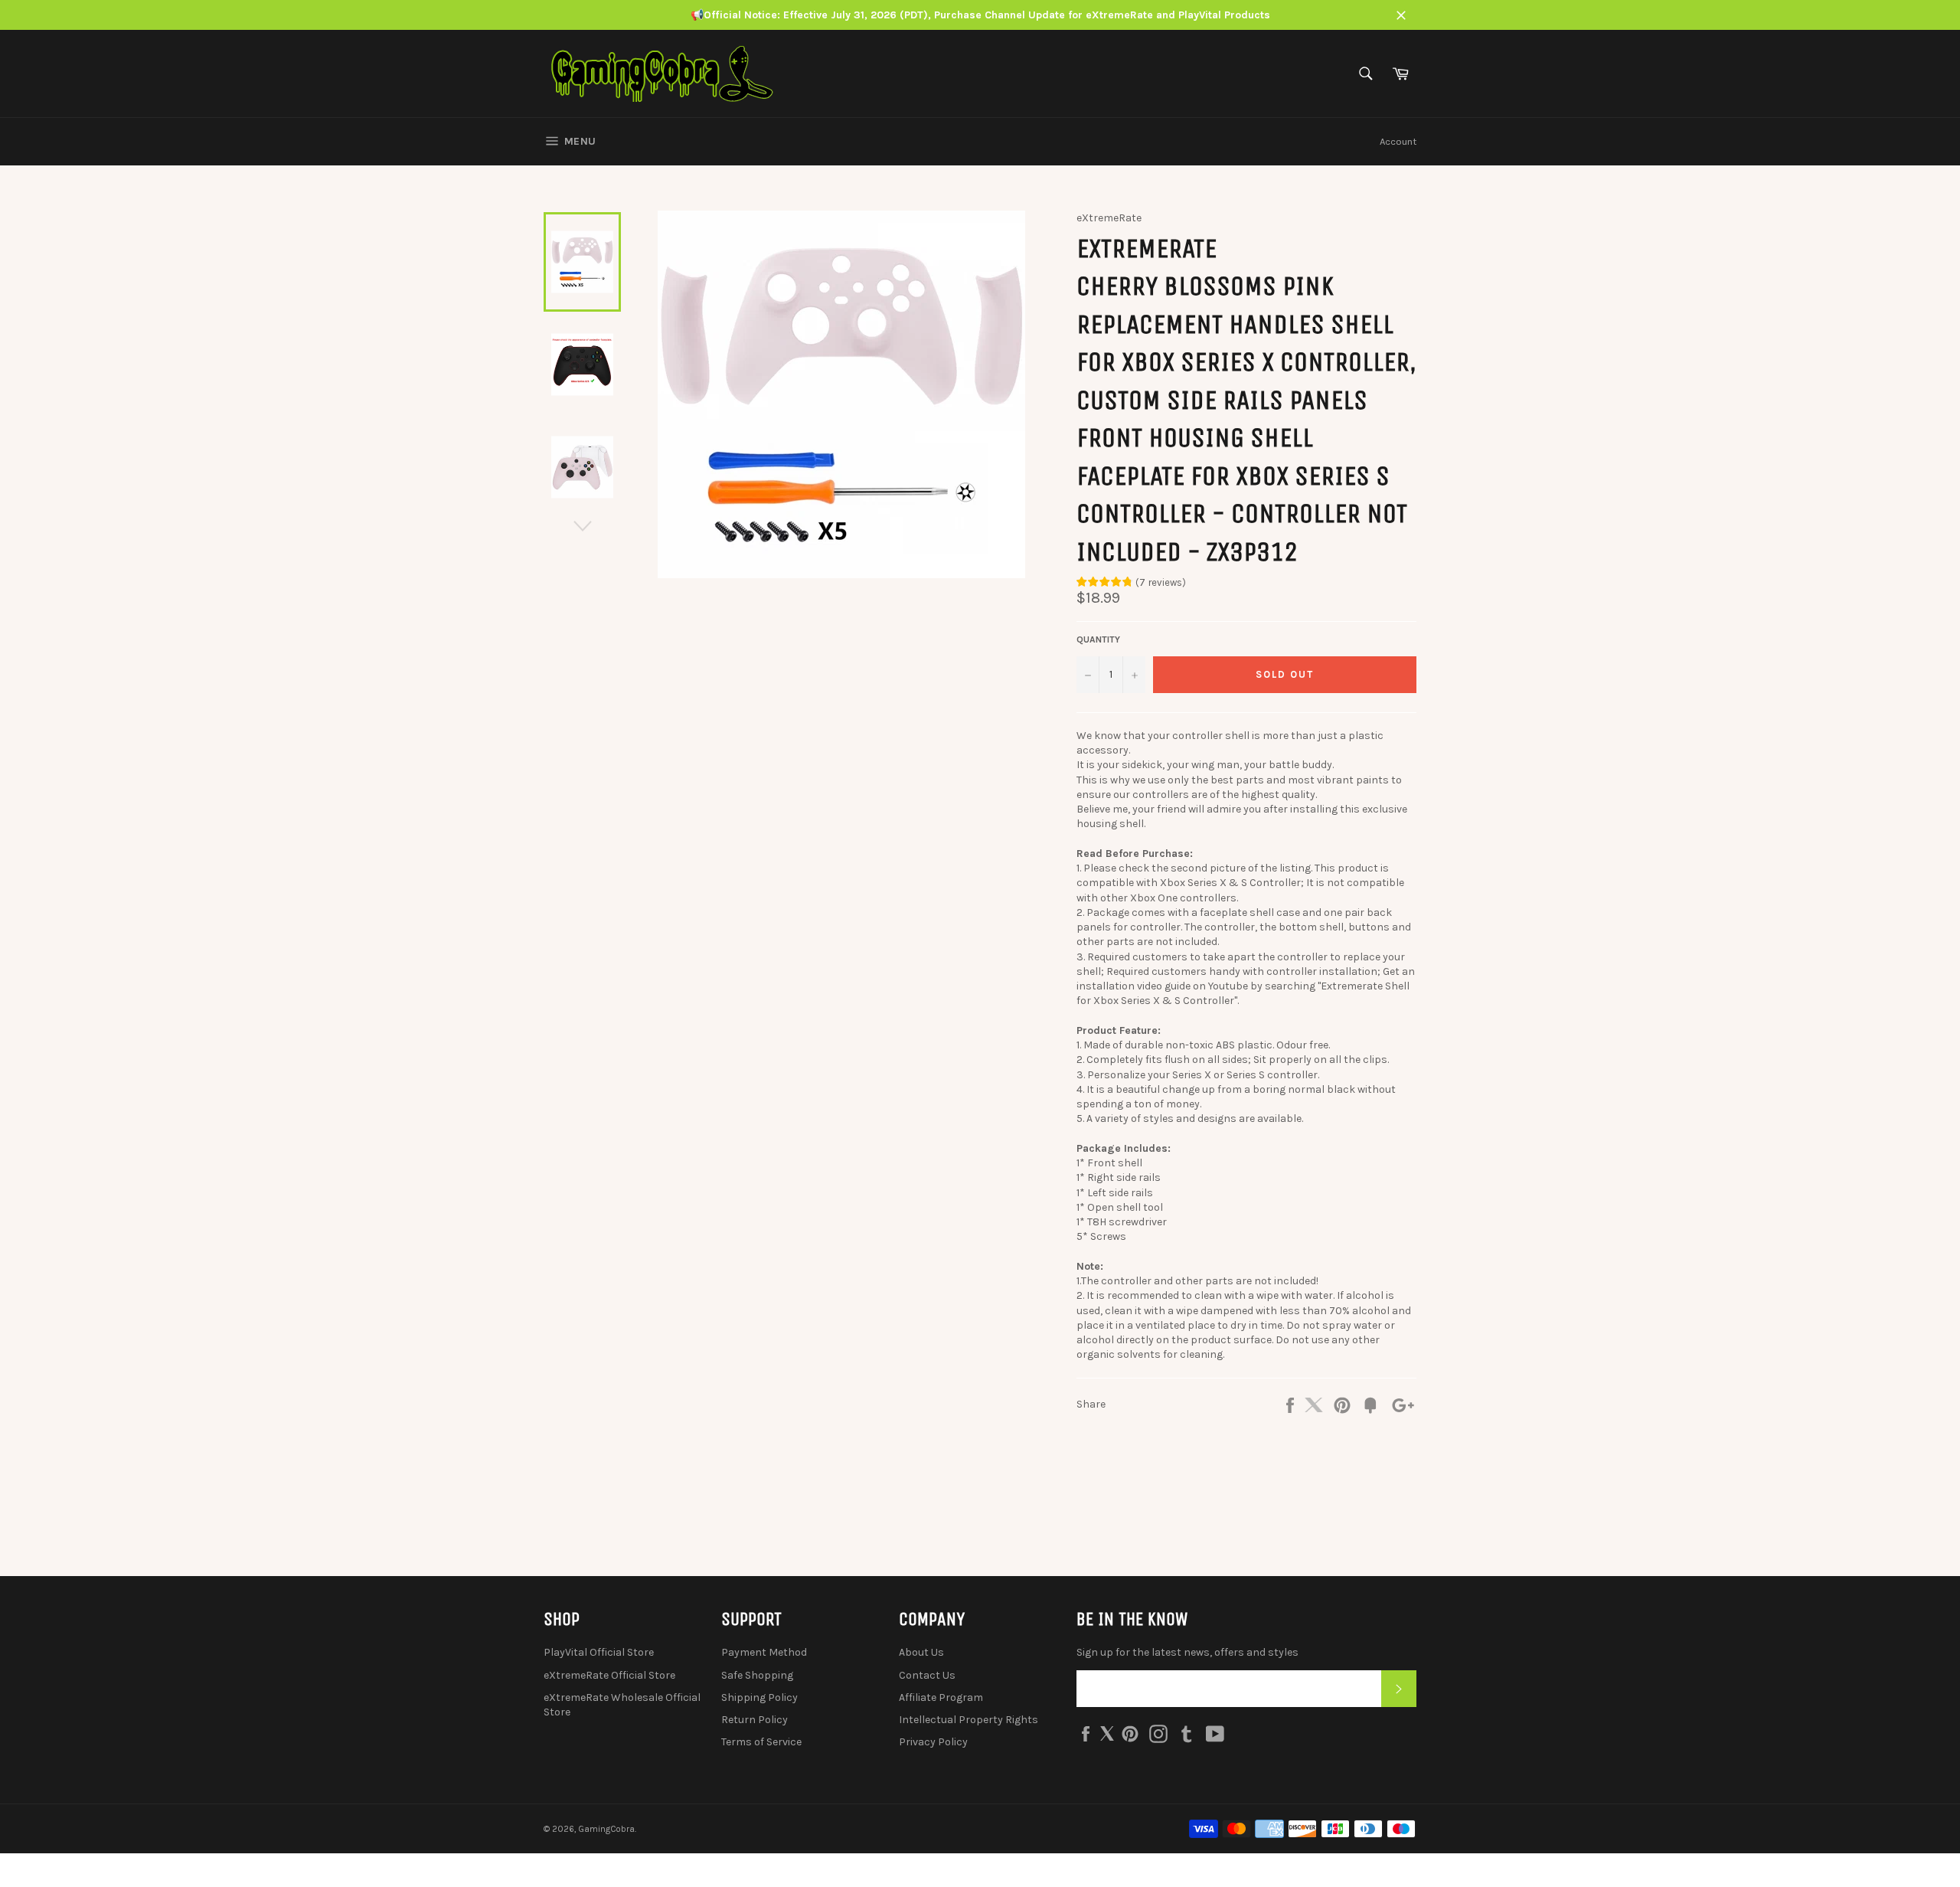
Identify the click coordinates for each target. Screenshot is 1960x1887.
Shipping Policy (759, 1697)
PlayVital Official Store (599, 1652)
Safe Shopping (757, 1675)
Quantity (1098, 639)
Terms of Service (761, 1742)
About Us (921, 1652)
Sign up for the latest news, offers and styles (1187, 1652)
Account (1398, 141)
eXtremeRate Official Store (609, 1675)
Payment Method (764, 1652)
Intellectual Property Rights (969, 1720)
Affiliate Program (941, 1697)
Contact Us (927, 1675)
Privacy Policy (933, 1742)
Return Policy (755, 1720)
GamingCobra (606, 1829)
